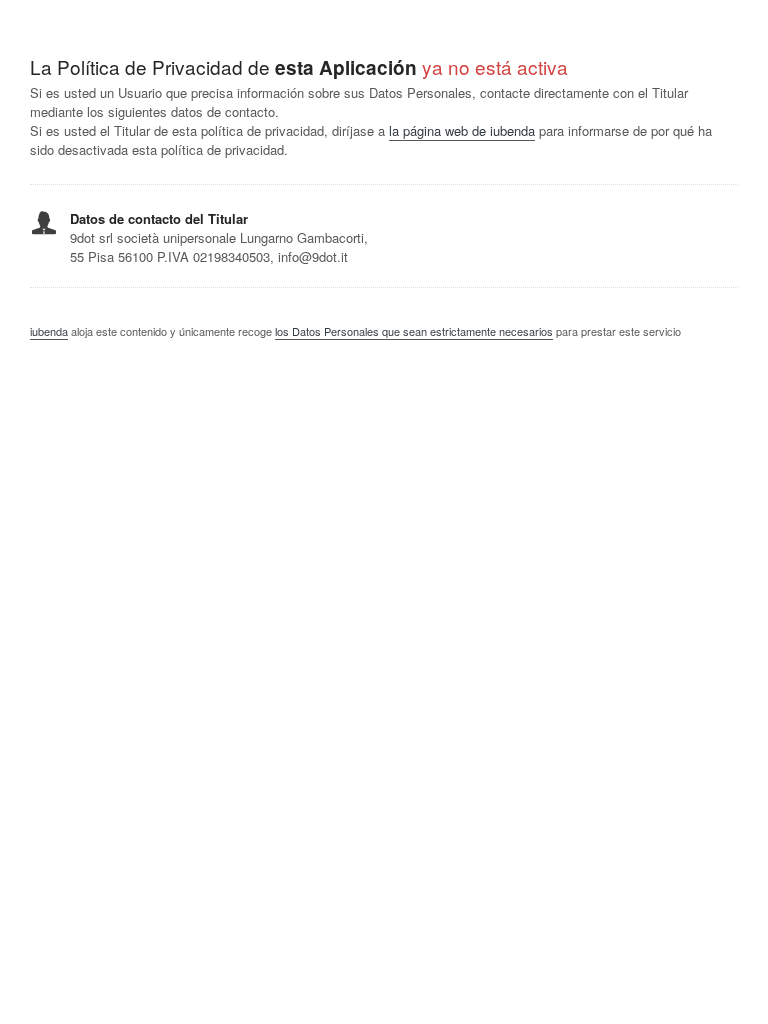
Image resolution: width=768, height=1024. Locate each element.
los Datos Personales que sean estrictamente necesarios (414, 331)
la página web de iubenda (462, 130)
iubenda (49, 331)
